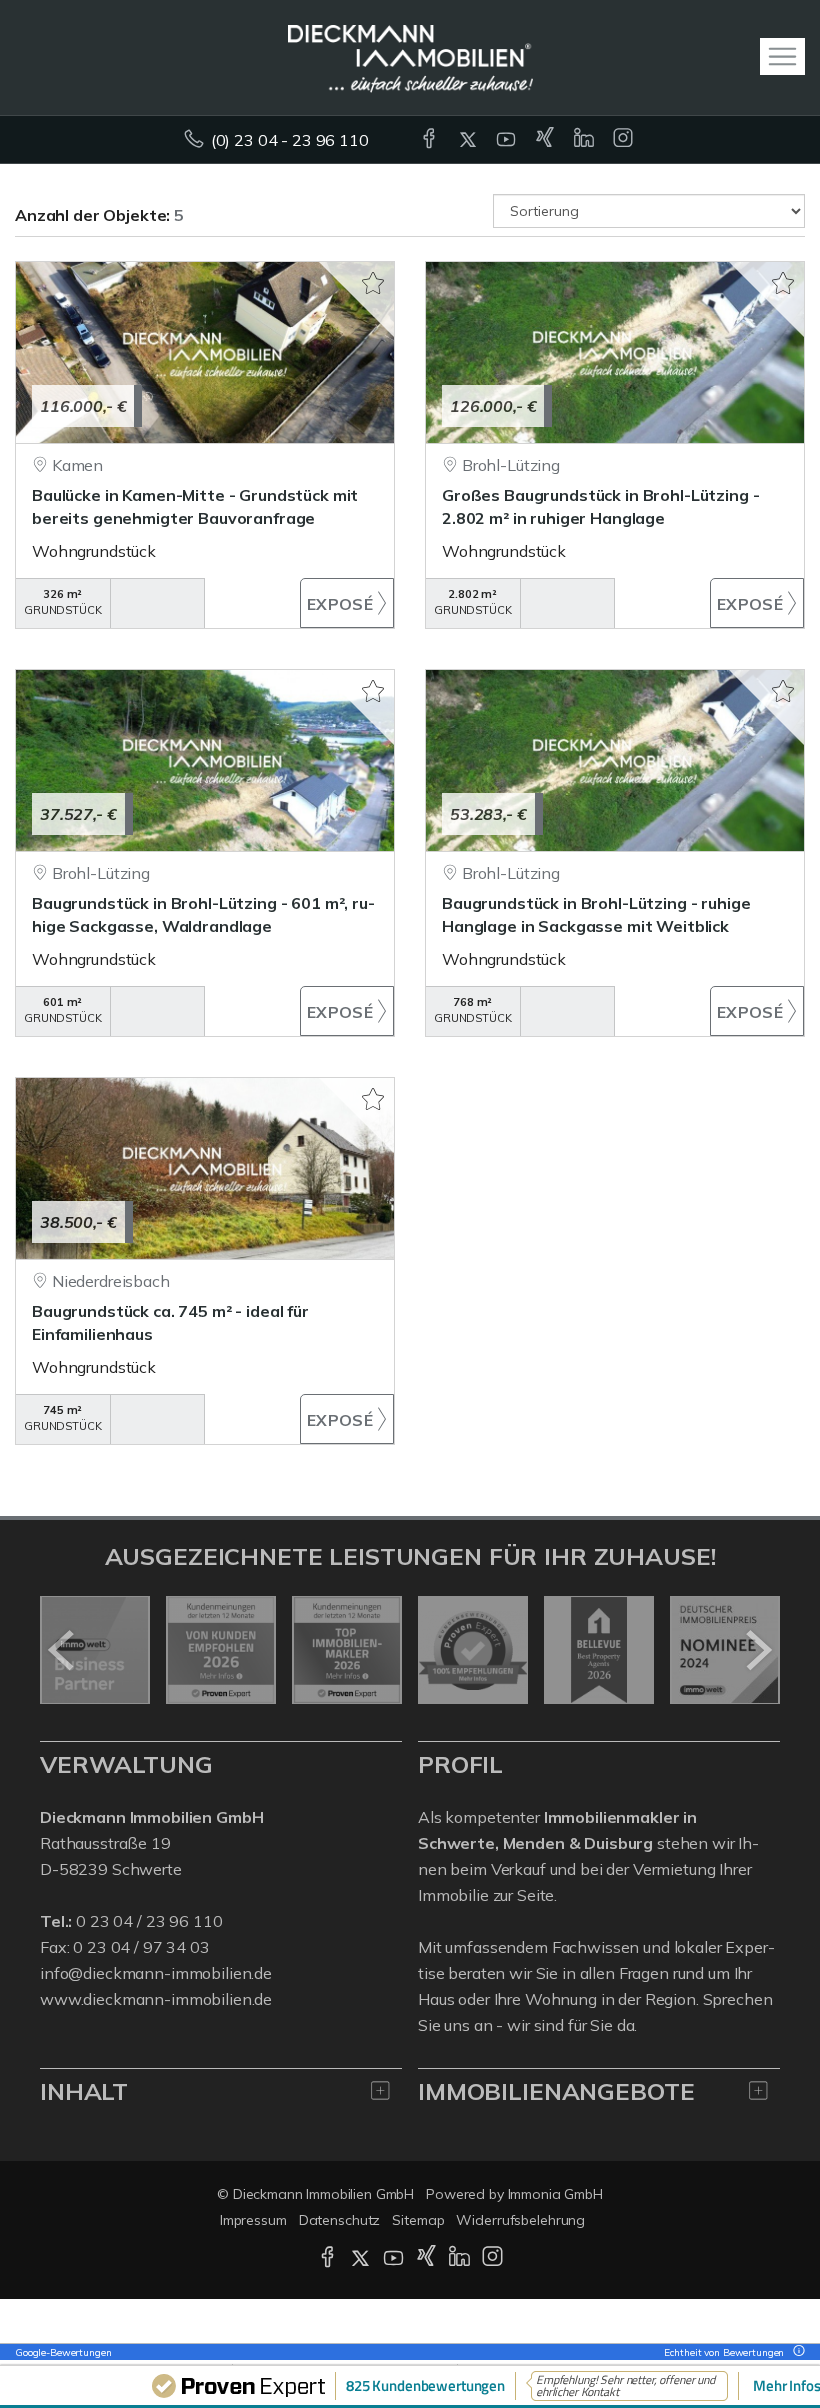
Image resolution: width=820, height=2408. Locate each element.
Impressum (253, 2220)
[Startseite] (410, 57)
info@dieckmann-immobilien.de (156, 1973)
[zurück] (62, 1650)
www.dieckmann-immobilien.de (156, 1999)
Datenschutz (340, 2220)
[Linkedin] (585, 140)
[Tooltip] (796, 2352)
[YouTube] (507, 140)
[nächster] (757, 1650)
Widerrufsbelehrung (520, 2220)
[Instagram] (624, 140)
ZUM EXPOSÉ (347, 603)
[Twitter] (469, 140)
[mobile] (782, 56)
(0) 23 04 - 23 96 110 (290, 140)
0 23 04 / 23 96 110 (149, 1921)
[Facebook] (430, 140)
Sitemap (418, 2220)
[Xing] (546, 140)
